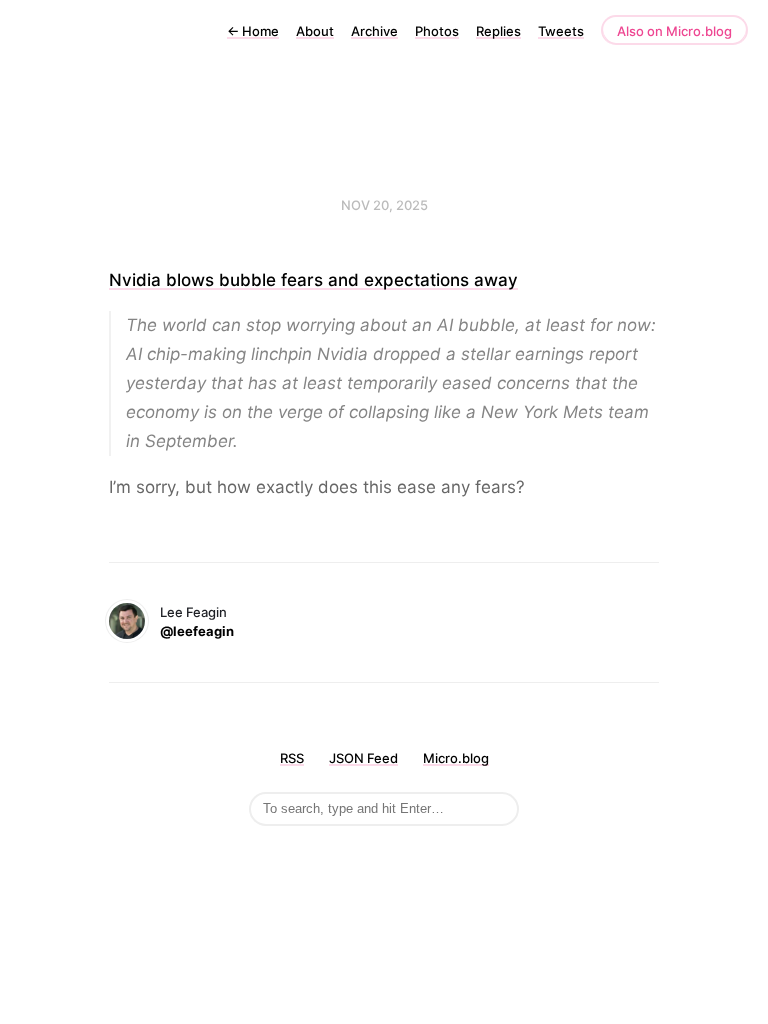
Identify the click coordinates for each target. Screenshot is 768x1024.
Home (253, 31)
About (315, 31)
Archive (374, 31)
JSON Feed (363, 758)
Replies (498, 31)
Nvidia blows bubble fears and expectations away (313, 280)
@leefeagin (197, 631)
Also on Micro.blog (674, 31)
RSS (292, 758)
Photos (437, 31)
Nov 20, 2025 (384, 205)
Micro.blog (456, 758)
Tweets (561, 31)
